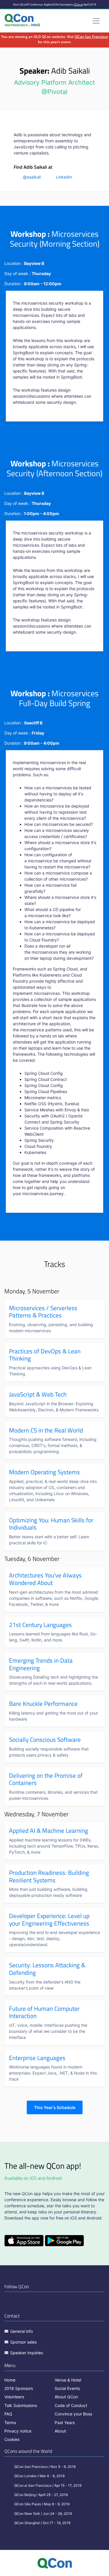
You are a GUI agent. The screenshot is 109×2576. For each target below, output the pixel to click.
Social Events (67, 2388)
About (60, 2431)
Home (10, 2380)
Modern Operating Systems (44, 1472)
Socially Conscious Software (45, 1739)
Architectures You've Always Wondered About (45, 1579)
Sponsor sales (23, 2342)
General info (22, 2331)
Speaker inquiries (27, 2353)
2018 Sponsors (19, 2388)
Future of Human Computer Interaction (44, 2012)
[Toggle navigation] (96, 21)
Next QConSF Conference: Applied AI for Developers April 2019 (55, 4)
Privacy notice (18, 2431)
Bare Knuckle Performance (43, 1704)
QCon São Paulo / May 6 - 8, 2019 (42, 2504)
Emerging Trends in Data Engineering (41, 1664)
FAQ (8, 2414)
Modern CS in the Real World (46, 1430)
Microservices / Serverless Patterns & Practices (43, 1312)
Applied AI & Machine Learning (49, 1830)
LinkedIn (64, 177)
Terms (10, 2423)
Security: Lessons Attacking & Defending (47, 1969)
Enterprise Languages (37, 2058)
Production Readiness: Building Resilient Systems (49, 1876)
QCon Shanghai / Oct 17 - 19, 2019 (42, 2523)
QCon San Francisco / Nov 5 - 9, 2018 (45, 2467)
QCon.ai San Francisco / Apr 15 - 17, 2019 (48, 2485)
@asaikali (32, 177)
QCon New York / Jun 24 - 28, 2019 (43, 2514)
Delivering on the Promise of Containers (46, 1779)
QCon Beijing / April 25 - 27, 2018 (41, 2495)
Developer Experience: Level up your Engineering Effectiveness (49, 1919)
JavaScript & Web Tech (38, 1394)
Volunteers (14, 2397)
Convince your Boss (73, 2414)
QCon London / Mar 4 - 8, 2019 (39, 2476)
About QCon (66, 2397)
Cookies (12, 2439)
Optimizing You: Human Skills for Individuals (51, 1524)
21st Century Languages (40, 1625)
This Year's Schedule (55, 2107)
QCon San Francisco (91, 37)
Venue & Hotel (68, 2380)
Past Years (65, 2423)
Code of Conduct (71, 2405)
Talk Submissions (21, 2405)
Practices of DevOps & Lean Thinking (45, 1355)
